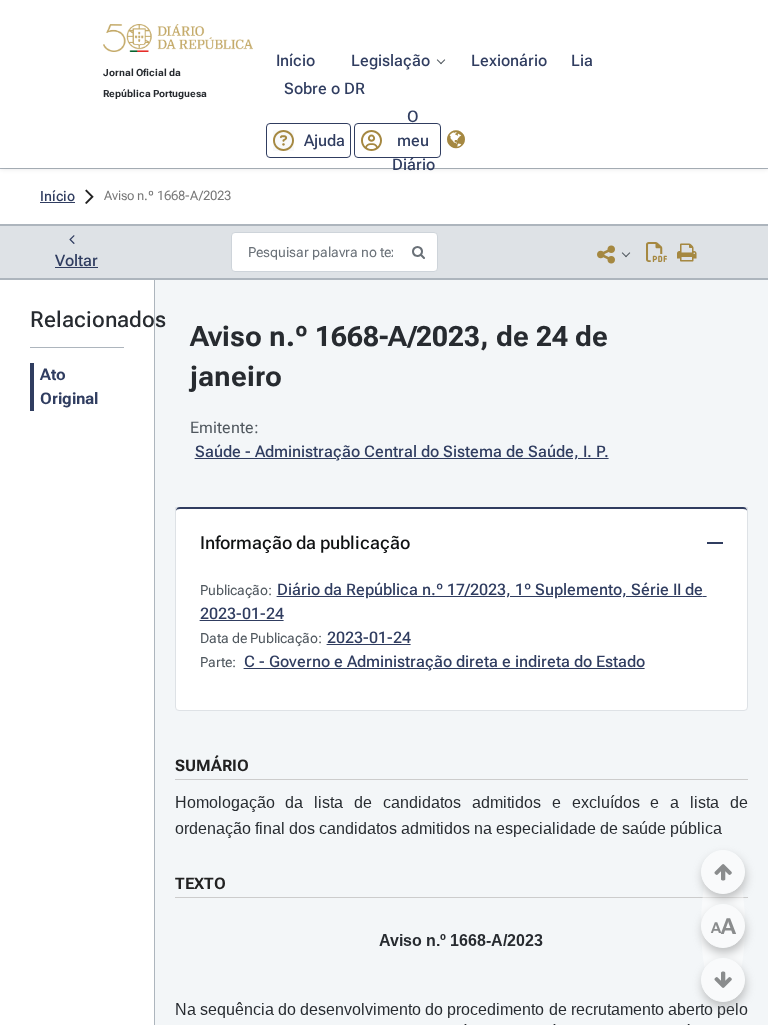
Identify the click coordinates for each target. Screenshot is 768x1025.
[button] (178, 41)
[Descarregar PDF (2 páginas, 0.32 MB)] (656, 254)
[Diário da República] (178, 42)
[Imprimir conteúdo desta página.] (687, 254)
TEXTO (200, 883)
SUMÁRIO (212, 765)
